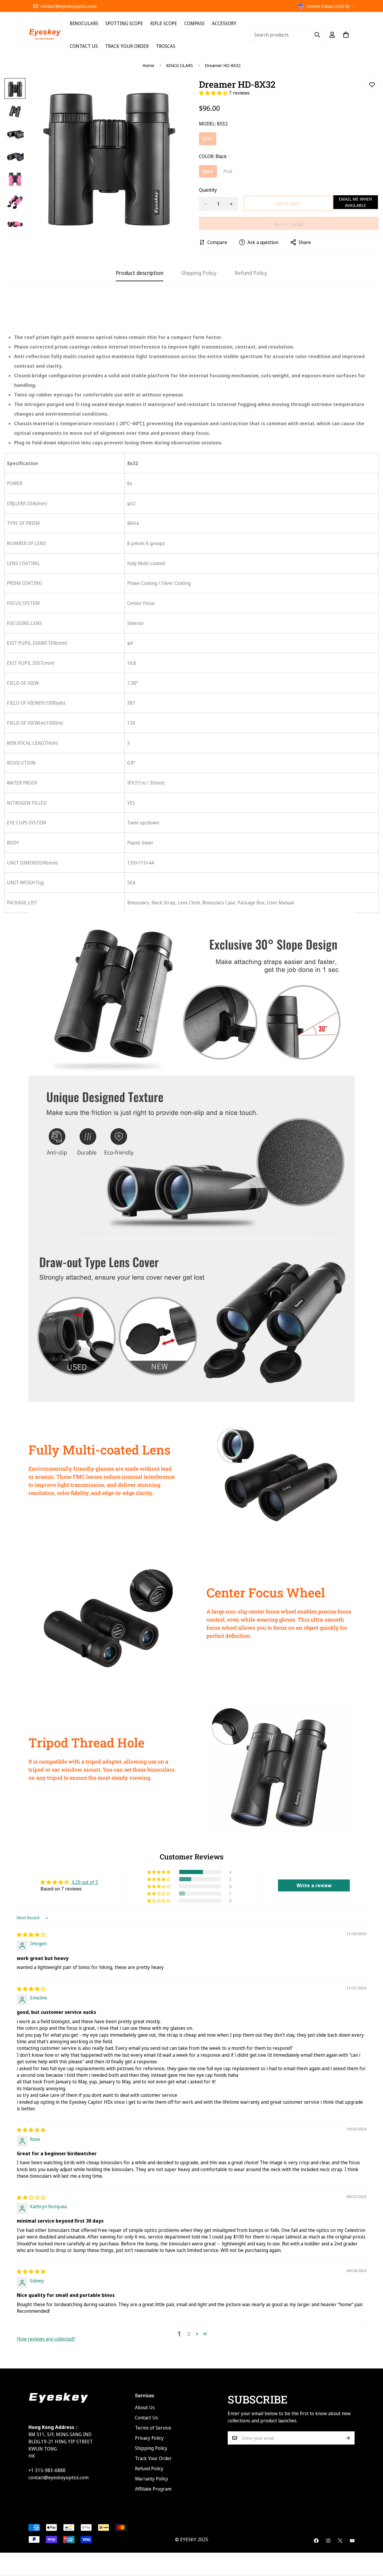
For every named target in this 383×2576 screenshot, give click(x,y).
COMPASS (194, 23)
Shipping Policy (151, 2448)
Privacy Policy (149, 2438)
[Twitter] (340, 2541)
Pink (230, 173)
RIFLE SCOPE (164, 23)
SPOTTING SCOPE (124, 23)
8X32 (209, 140)
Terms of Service (153, 2428)
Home (148, 65)
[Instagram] (328, 2541)
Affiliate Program (153, 2489)
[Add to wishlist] (372, 85)
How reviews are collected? (46, 2339)
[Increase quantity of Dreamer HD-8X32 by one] (231, 204)
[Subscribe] (348, 2438)
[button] (214, 93)
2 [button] (189, 2334)
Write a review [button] (314, 1885)
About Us (145, 2407)
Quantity (208, 190)
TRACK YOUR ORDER (127, 46)
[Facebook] (316, 2541)
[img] (31, 1935)
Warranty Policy (152, 2479)
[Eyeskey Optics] (45, 35)
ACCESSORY (224, 23)
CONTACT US (84, 46)
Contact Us (146, 2418)
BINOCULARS (84, 23)
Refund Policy (149, 2468)
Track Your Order (153, 2458)
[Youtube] (352, 2541)
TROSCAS (166, 46)
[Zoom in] (171, 91)
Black (210, 173)
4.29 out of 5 (85, 1882)
